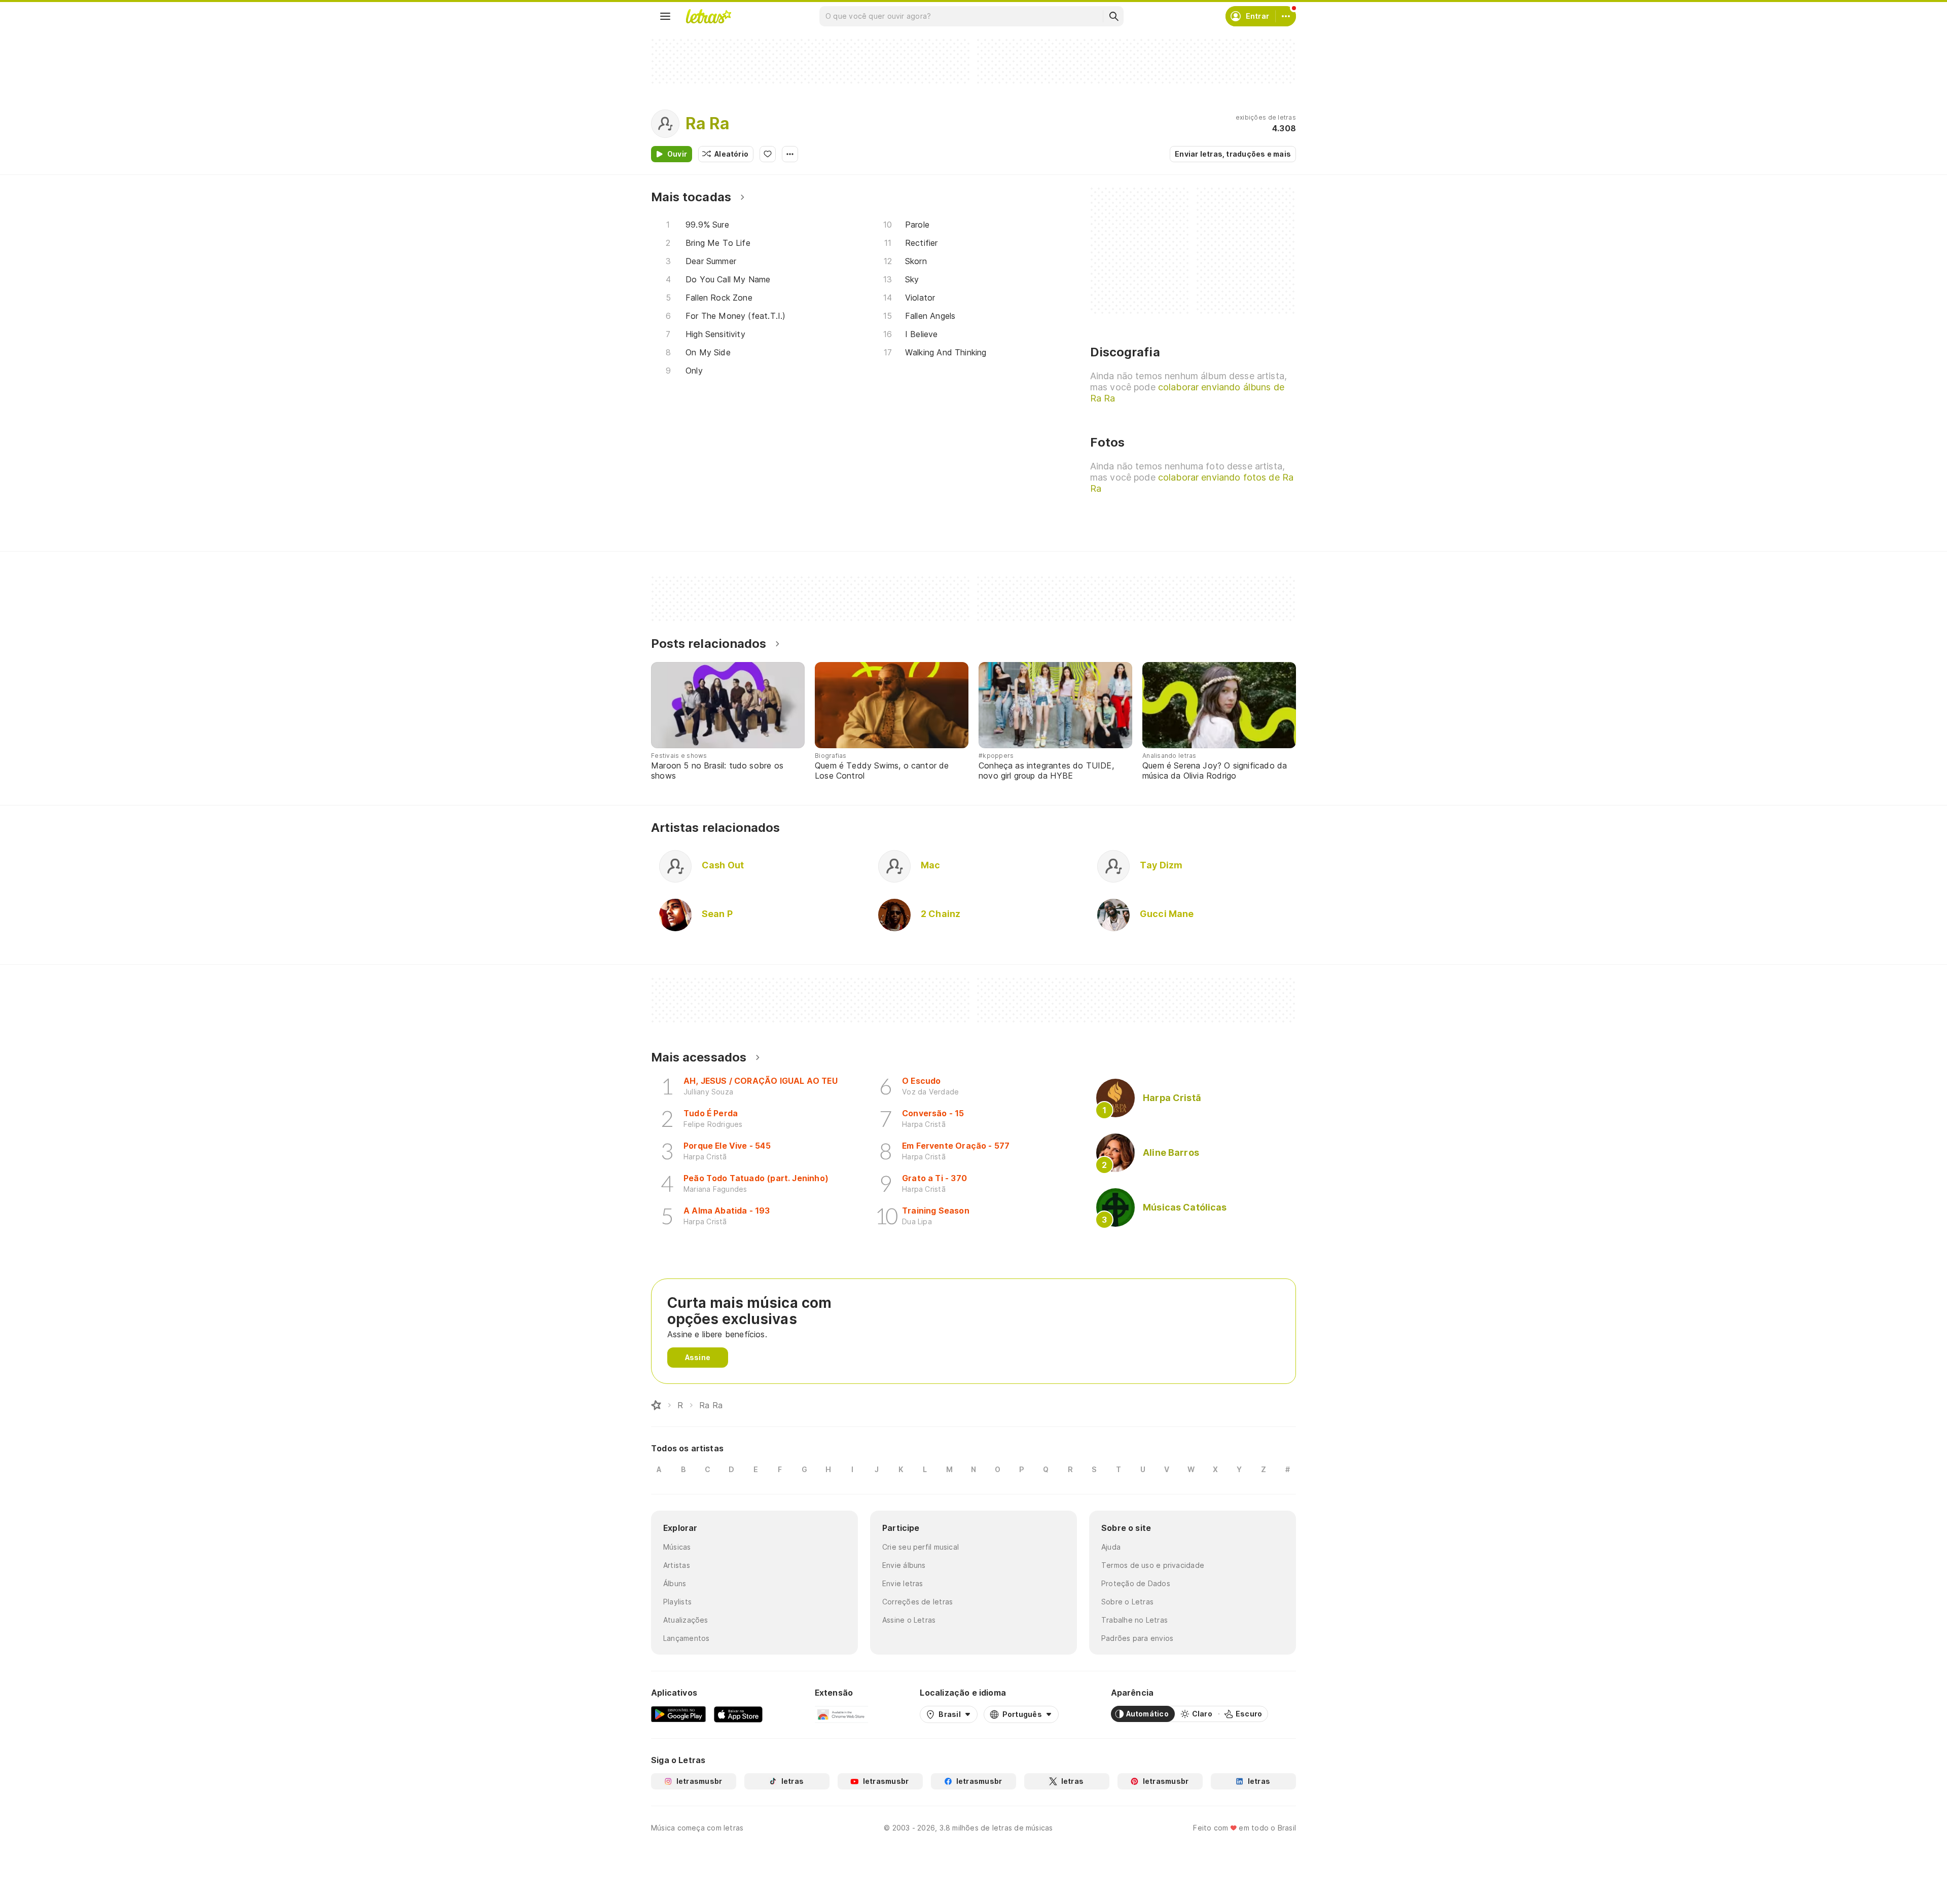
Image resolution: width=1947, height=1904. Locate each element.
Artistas (677, 1565)
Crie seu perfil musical (921, 1547)
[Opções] (790, 154)
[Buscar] (1113, 16)
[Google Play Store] (678, 1714)
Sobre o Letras (1127, 1602)
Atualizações (686, 1620)
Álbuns (675, 1583)
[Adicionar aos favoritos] (768, 154)
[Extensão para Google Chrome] (841, 1714)
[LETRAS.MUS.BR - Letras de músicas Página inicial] (708, 16)
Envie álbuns (904, 1565)
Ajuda (1111, 1547)
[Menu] (665, 16)
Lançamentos (686, 1638)
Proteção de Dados (1136, 1583)
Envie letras (903, 1583)
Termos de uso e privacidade (1153, 1565)
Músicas (677, 1547)
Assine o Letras (909, 1620)
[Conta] (1286, 16)
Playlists (677, 1602)
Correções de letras (917, 1602)
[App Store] (738, 1714)
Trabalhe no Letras (1134, 1620)
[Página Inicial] (656, 1405)
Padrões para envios (1137, 1638)
